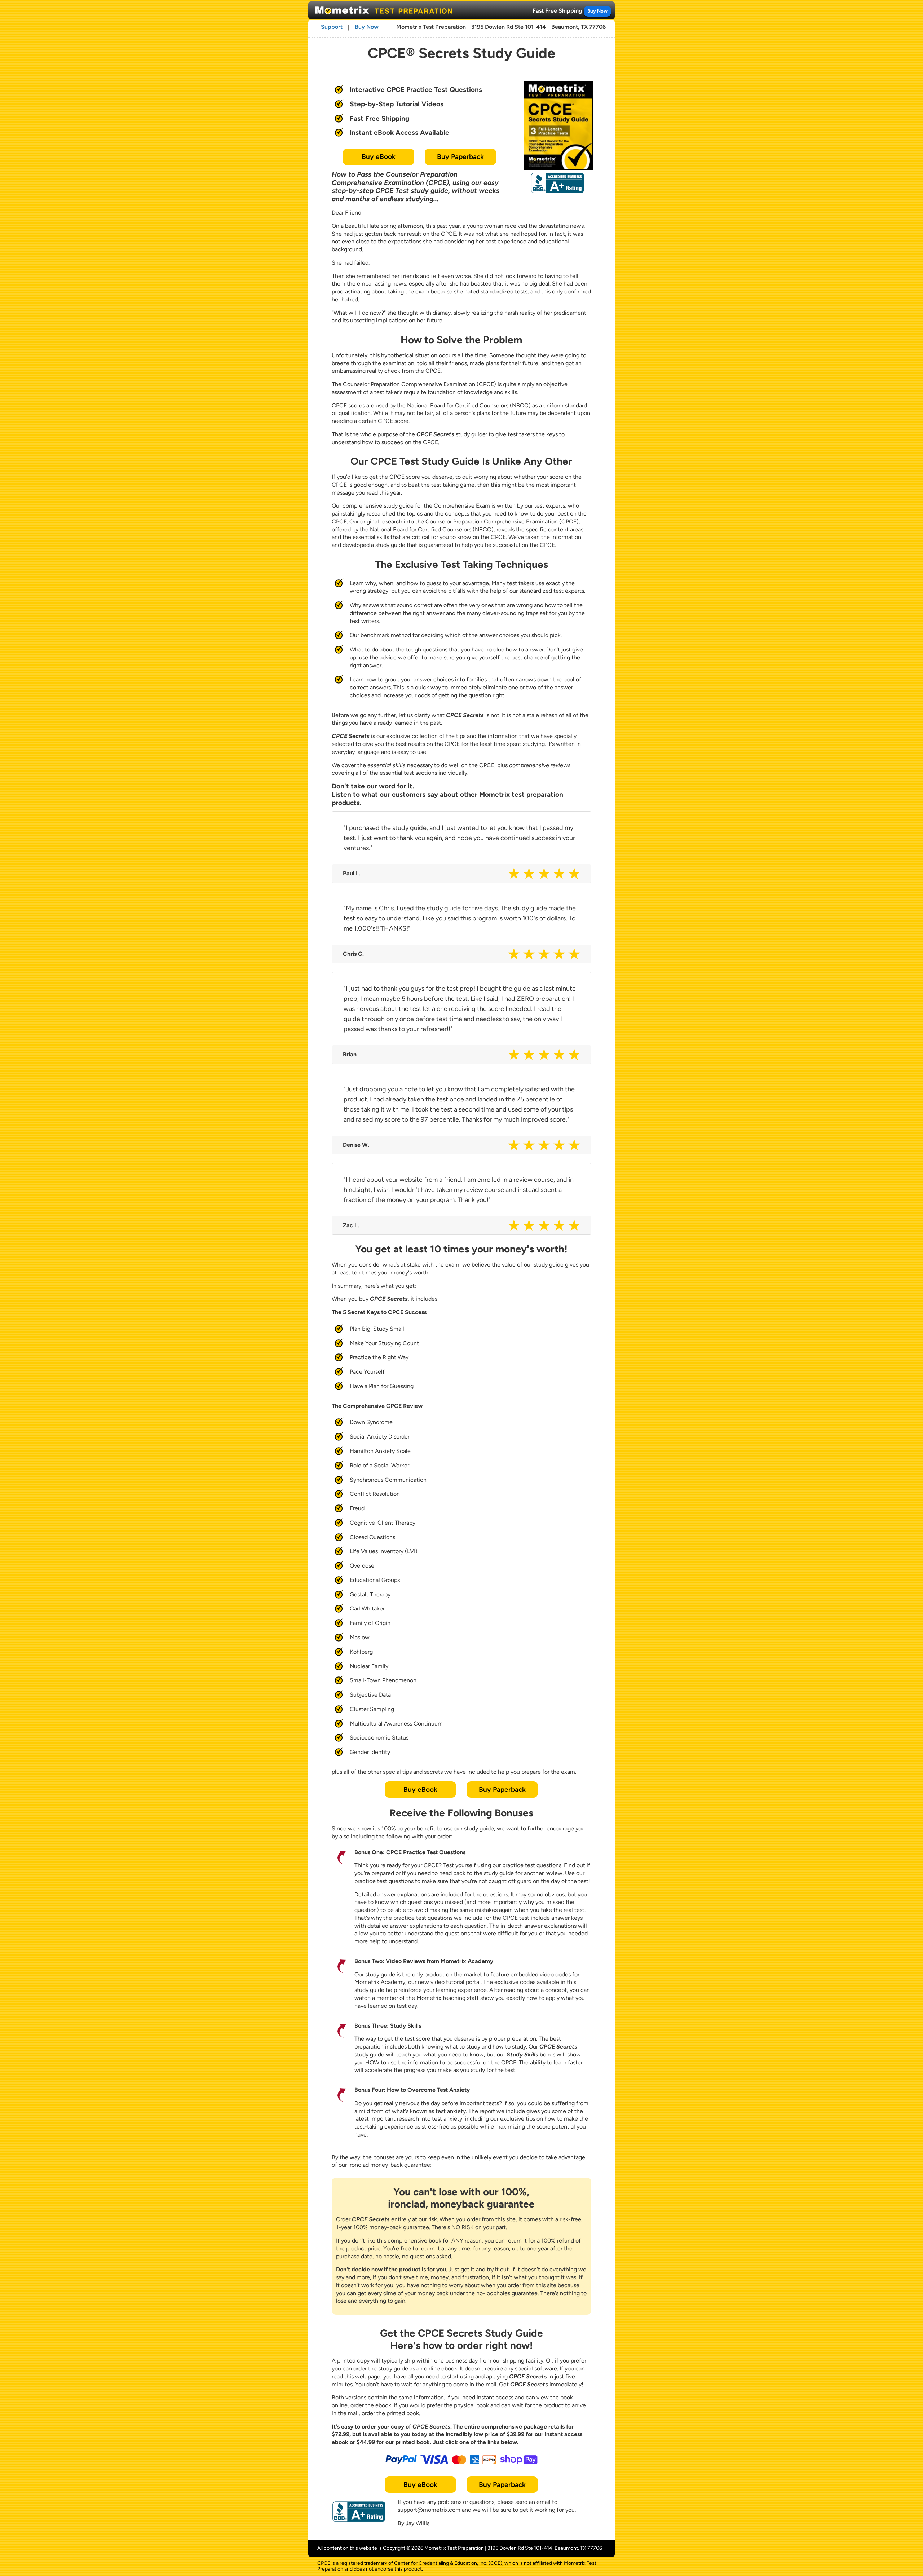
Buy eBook (379, 157)
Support (332, 27)
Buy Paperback (460, 157)
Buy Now (597, 11)
